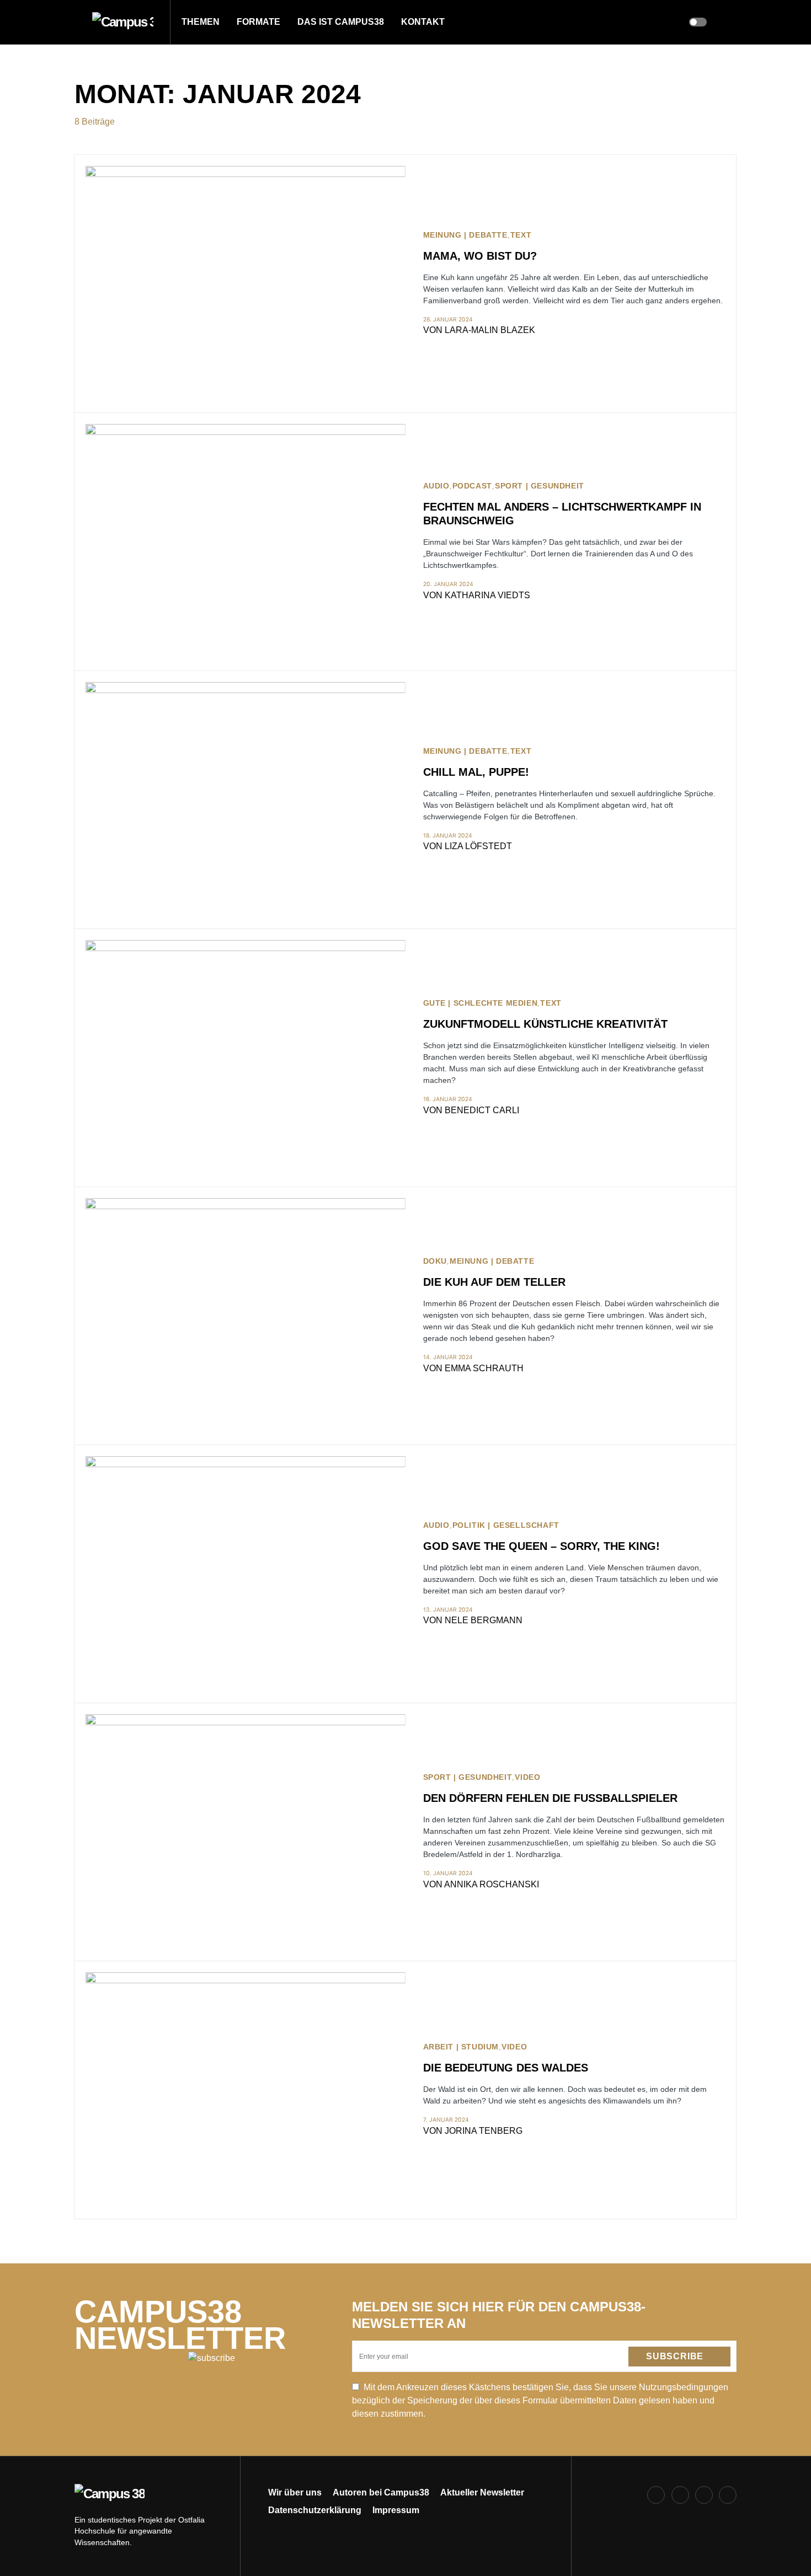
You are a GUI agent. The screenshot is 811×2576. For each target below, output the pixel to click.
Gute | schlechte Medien (481, 1003)
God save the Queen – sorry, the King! (541, 1546)
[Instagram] (680, 2495)
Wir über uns (295, 2492)
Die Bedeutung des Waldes (506, 2068)
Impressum (396, 2510)
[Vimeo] (728, 2495)
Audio (436, 486)
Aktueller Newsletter (482, 2492)
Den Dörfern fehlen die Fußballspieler (550, 1798)
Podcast (472, 486)
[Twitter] (704, 2495)
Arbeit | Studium (461, 2047)
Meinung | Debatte (465, 235)
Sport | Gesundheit (540, 486)
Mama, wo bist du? (480, 256)
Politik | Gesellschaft (506, 1525)
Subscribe (675, 2356)
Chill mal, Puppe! (476, 772)
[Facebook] (656, 2495)
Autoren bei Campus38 (381, 2492)
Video (527, 1777)
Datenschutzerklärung (315, 2510)
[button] (78, 22)
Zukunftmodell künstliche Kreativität (545, 1024)
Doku (435, 1261)
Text (521, 235)
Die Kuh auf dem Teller (494, 1282)
